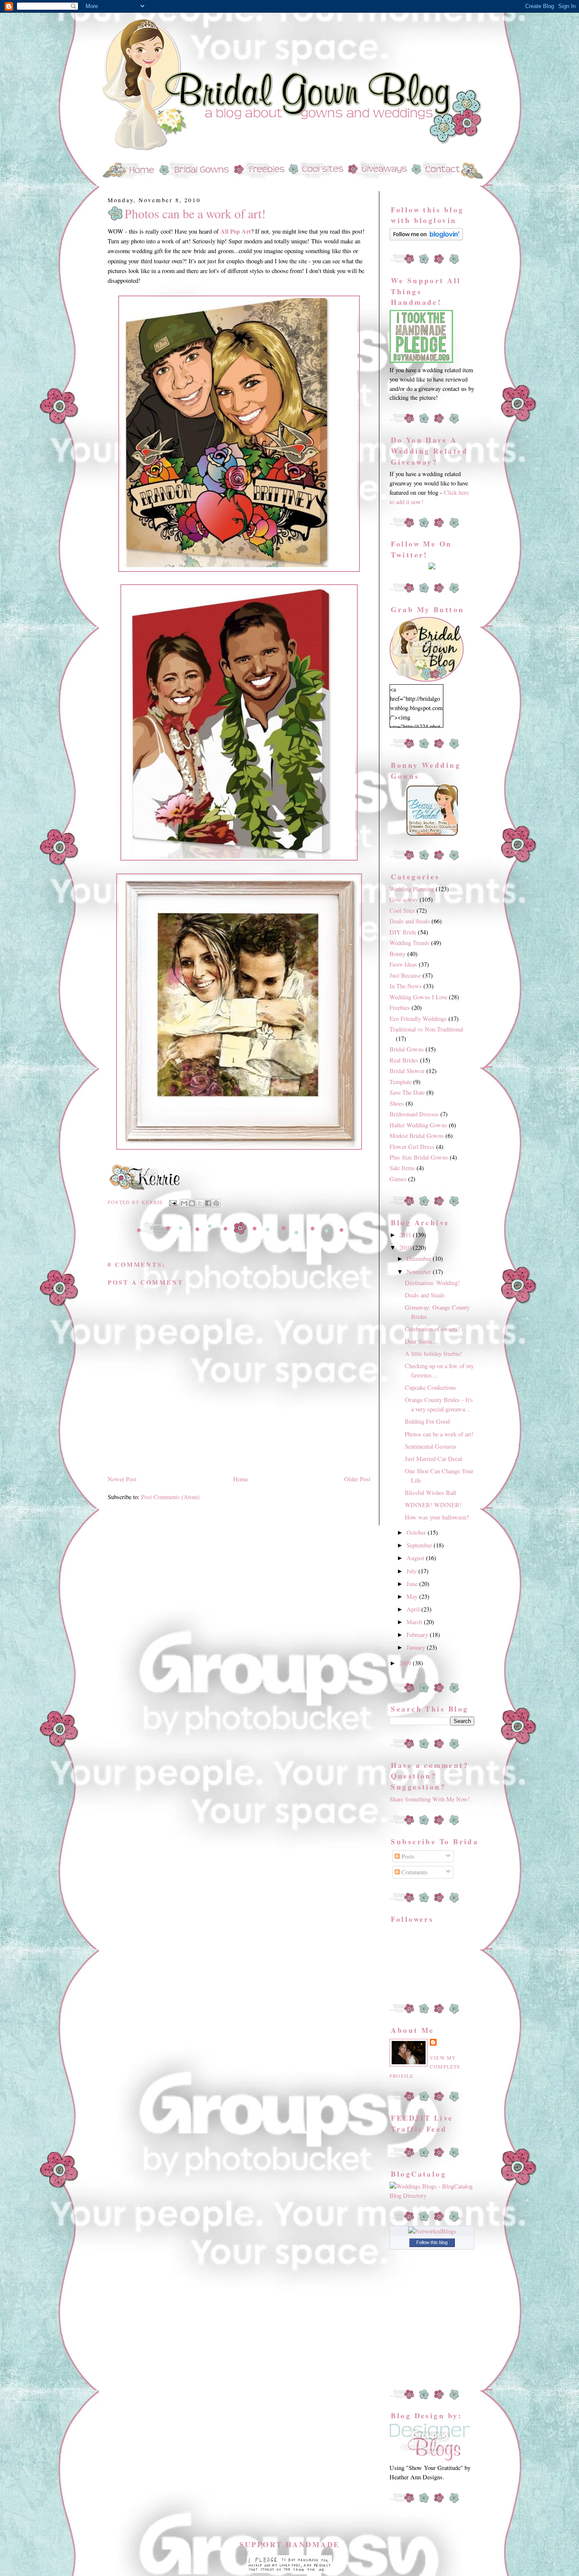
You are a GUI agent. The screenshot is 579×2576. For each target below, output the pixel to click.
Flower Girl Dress (412, 1147)
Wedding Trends (409, 943)
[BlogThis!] (192, 1203)
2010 (406, 1248)
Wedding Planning (412, 889)
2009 (406, 1663)
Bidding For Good (427, 1421)
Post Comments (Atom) (170, 1497)
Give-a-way (404, 899)
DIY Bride (403, 932)
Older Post (357, 1479)
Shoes (397, 1103)
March (415, 1622)
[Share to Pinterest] (216, 1203)
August (416, 1558)
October (417, 1532)
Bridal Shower (407, 1071)
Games (398, 1179)
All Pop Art (236, 231)
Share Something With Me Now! (430, 1799)
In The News (406, 986)
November (420, 1272)
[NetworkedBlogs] (432, 2231)
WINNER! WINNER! (433, 1505)
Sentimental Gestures (431, 1446)
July (412, 1571)
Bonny (398, 954)
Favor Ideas (403, 964)
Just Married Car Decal (433, 1459)
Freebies (400, 1008)
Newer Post (122, 1479)
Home (241, 1479)
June (413, 1584)
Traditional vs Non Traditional (426, 1029)
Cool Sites (402, 910)
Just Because (405, 975)
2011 (406, 1235)
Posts (407, 1856)
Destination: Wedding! (432, 1283)
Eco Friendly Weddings (418, 1019)
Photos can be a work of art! (195, 214)
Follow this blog (432, 2242)
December (420, 1259)
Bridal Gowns (407, 1049)
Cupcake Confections (430, 1387)
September (420, 1545)
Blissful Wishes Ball (430, 1493)
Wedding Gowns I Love (418, 997)
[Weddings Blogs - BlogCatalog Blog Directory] (432, 2195)
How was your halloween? (437, 1517)
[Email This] (184, 1203)
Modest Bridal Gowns (417, 1136)
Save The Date (407, 1092)
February (418, 1635)
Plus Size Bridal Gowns (419, 1157)
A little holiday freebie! (433, 1354)
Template (401, 1082)
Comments (414, 1872)
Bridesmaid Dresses (414, 1114)
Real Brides (404, 1060)
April (414, 1609)
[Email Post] (173, 1202)
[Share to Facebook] (208, 1203)
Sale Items (402, 1168)
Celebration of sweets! (432, 1329)
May (413, 1596)
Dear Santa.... (422, 1341)
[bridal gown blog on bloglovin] (426, 238)
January (417, 1647)
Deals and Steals (410, 921)
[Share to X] (200, 1203)
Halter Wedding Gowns (418, 1125)
